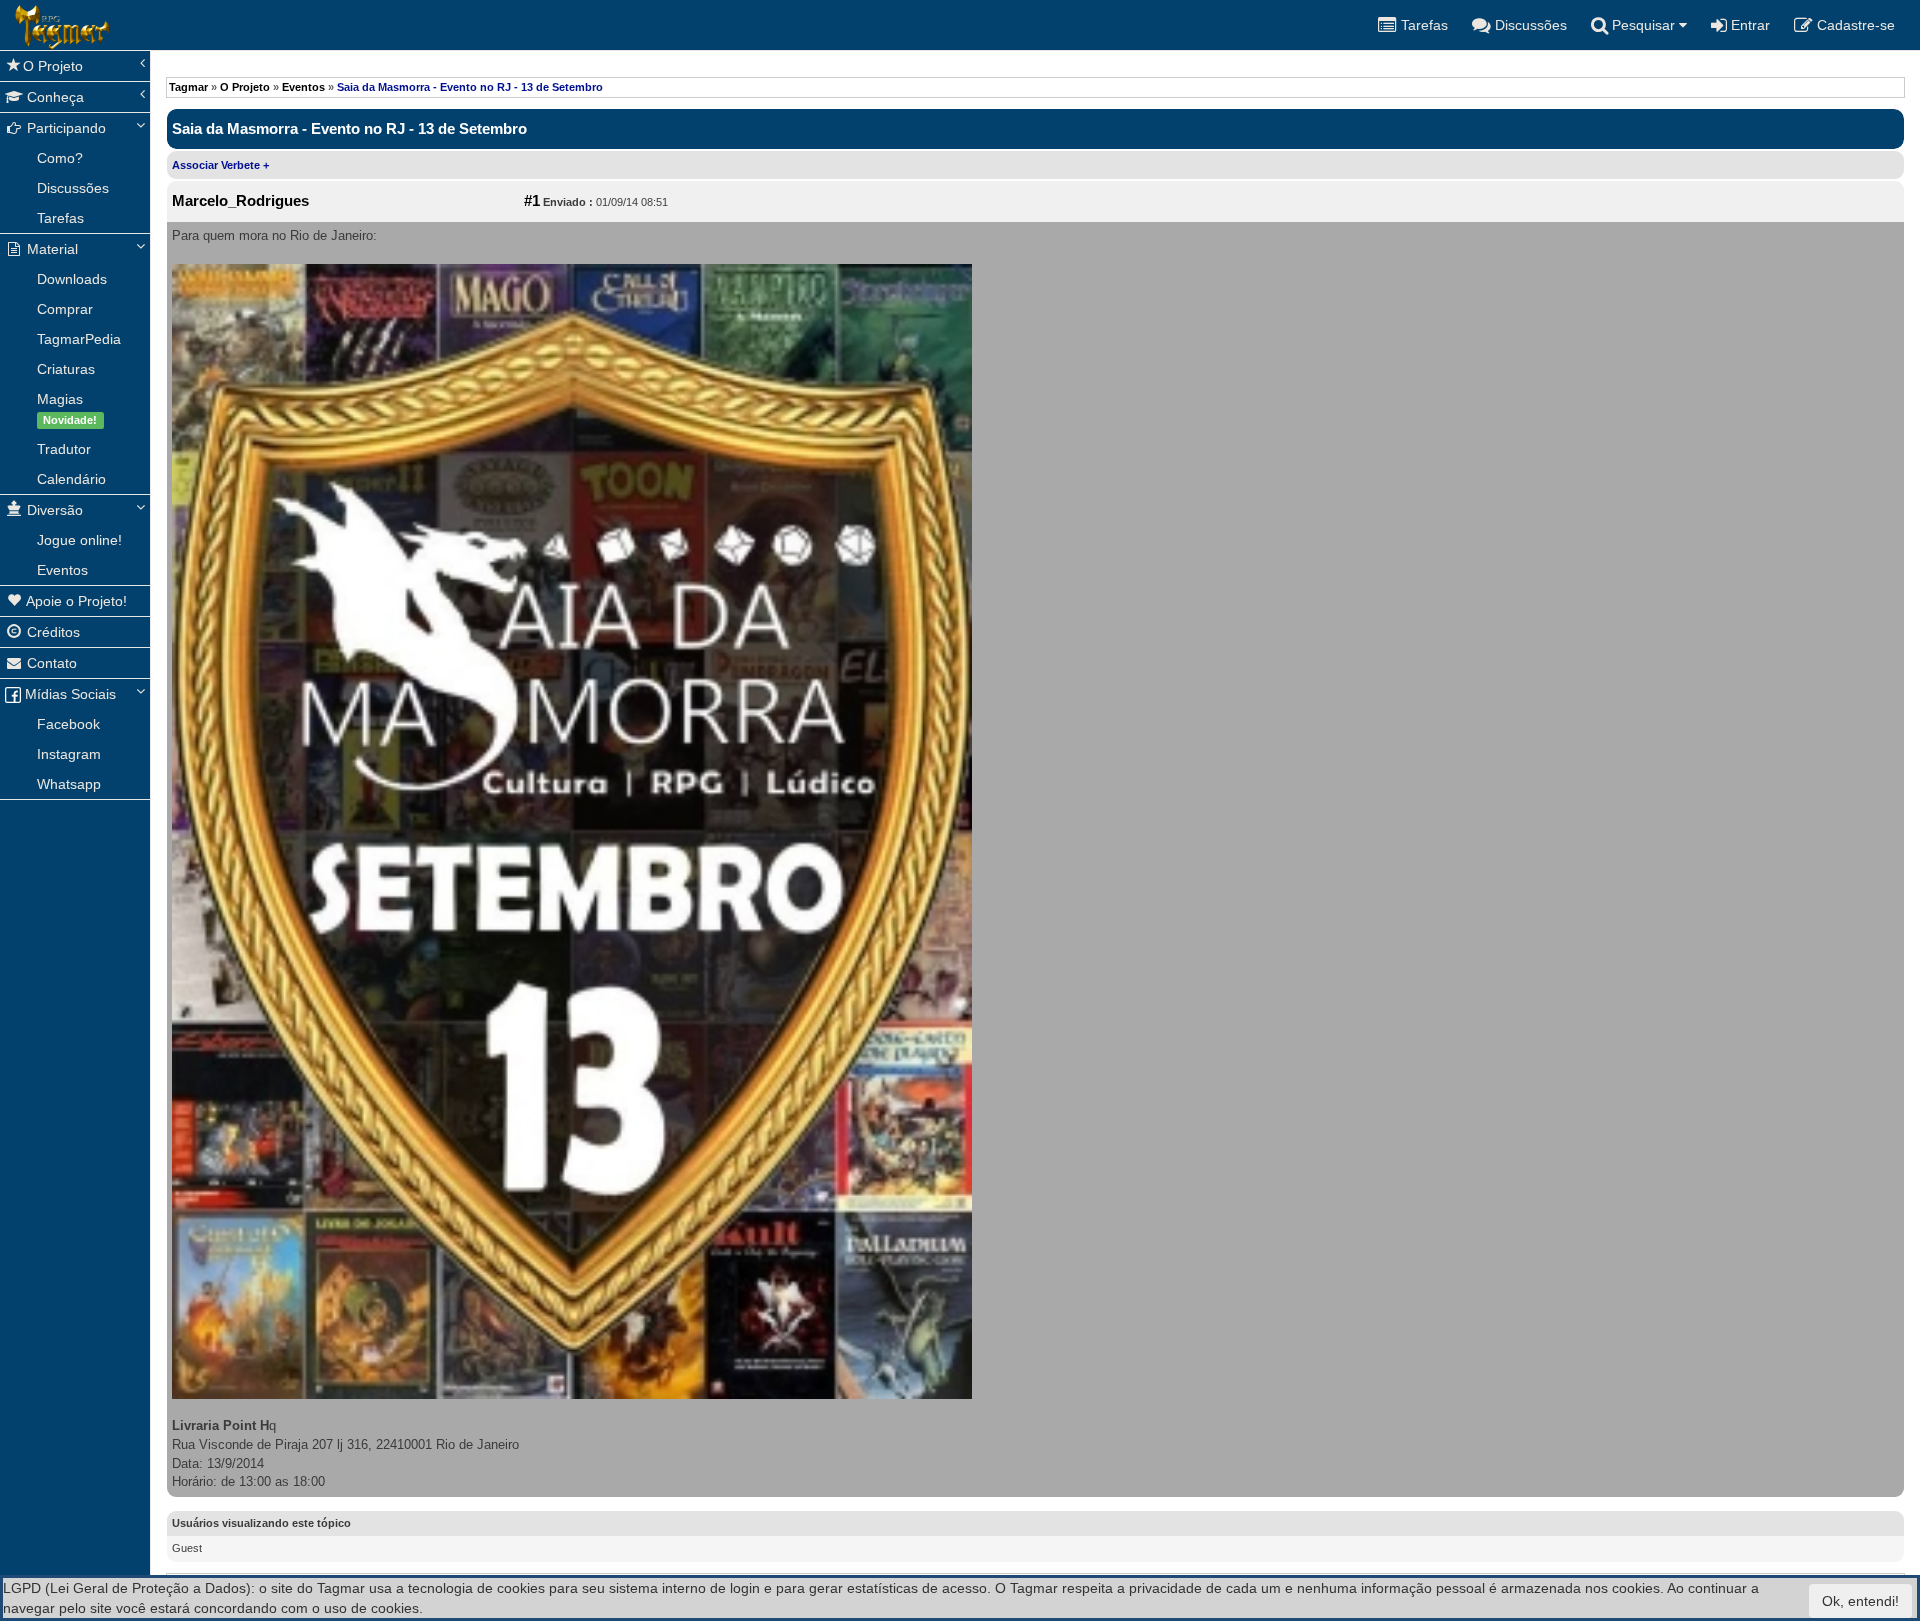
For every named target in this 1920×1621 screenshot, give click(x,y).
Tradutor (64, 449)
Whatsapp (69, 784)
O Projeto (53, 66)
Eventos (62, 570)
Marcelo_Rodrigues (240, 201)
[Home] (15, 25)
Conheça (53, 97)
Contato (50, 663)
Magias (67, 408)
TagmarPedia (79, 339)
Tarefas (60, 218)
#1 (532, 201)
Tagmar (188, 87)
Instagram (69, 754)
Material (50, 249)
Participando (64, 128)
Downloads (72, 279)
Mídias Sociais (68, 694)
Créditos (51, 632)
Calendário (71, 479)
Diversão (53, 510)
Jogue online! (79, 540)
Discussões (73, 188)
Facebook (68, 724)
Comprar (65, 309)
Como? (60, 158)
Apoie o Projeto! (75, 601)
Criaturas (66, 369)
